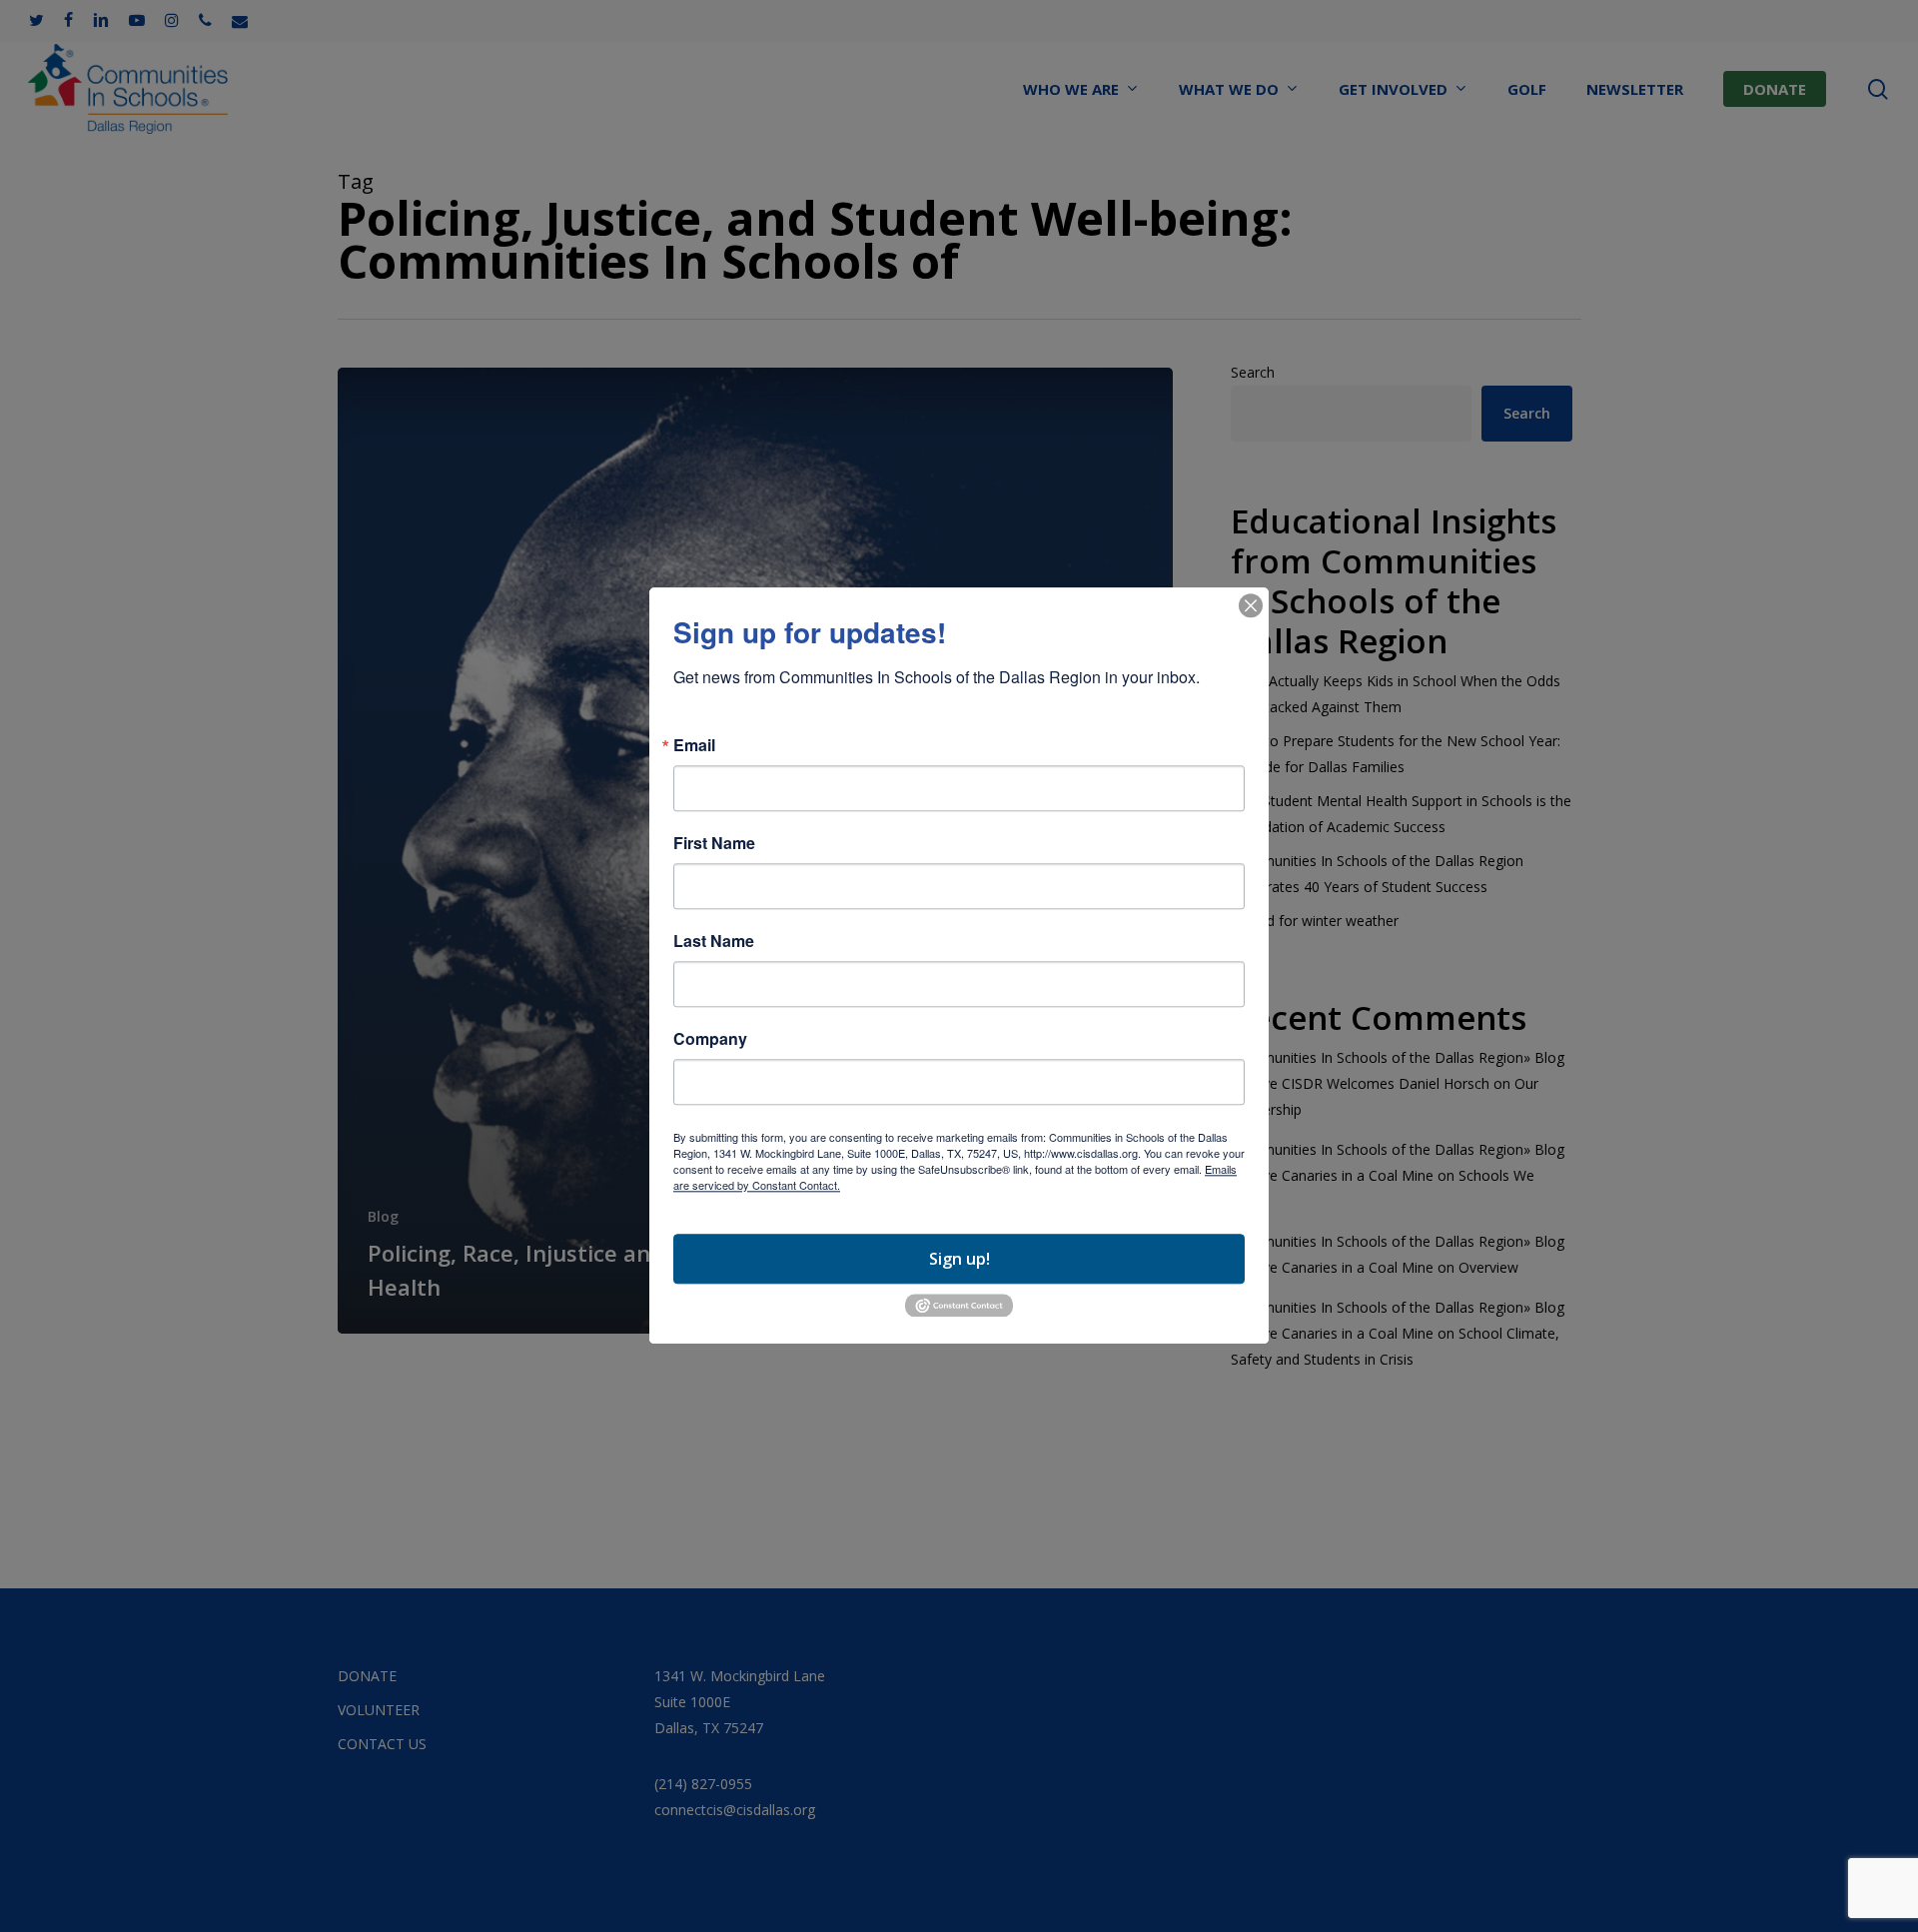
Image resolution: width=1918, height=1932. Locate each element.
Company (710, 1039)
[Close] (1251, 605)
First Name (714, 843)
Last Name (714, 941)
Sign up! (959, 1259)
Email (694, 745)
